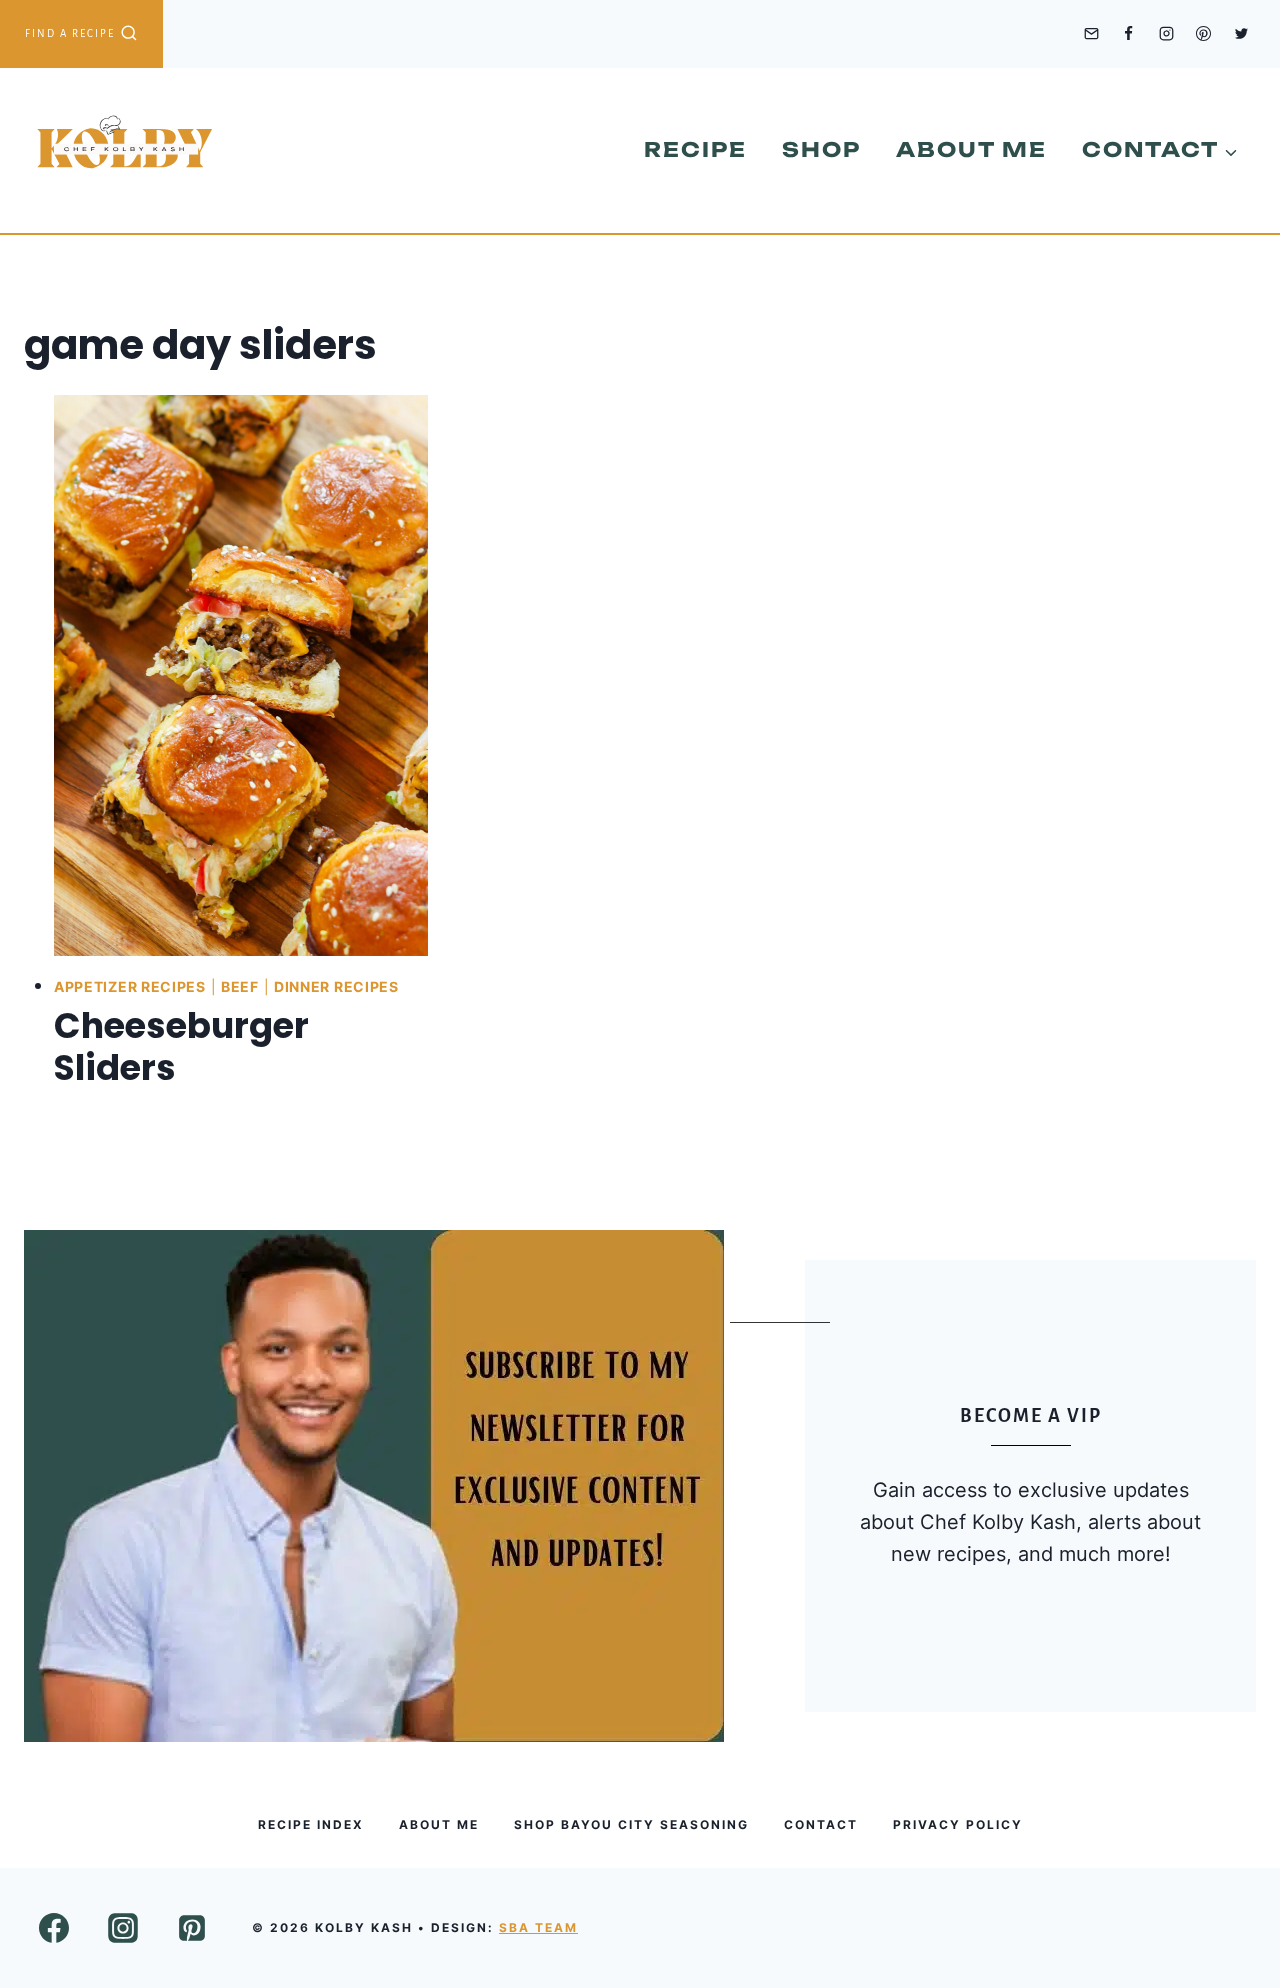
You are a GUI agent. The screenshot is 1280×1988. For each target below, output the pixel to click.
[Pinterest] (1204, 34)
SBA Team (538, 1927)
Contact (821, 1824)
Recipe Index (311, 1824)
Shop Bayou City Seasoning (631, 1824)
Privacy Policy (958, 1824)
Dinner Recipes (336, 986)
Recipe (695, 149)
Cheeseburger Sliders (181, 1046)
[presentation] (241, 675)
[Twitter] (1241, 34)
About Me (971, 149)
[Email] (1091, 34)
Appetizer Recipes (130, 986)
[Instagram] (1166, 34)
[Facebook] (1129, 34)
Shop (821, 149)
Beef (240, 986)
